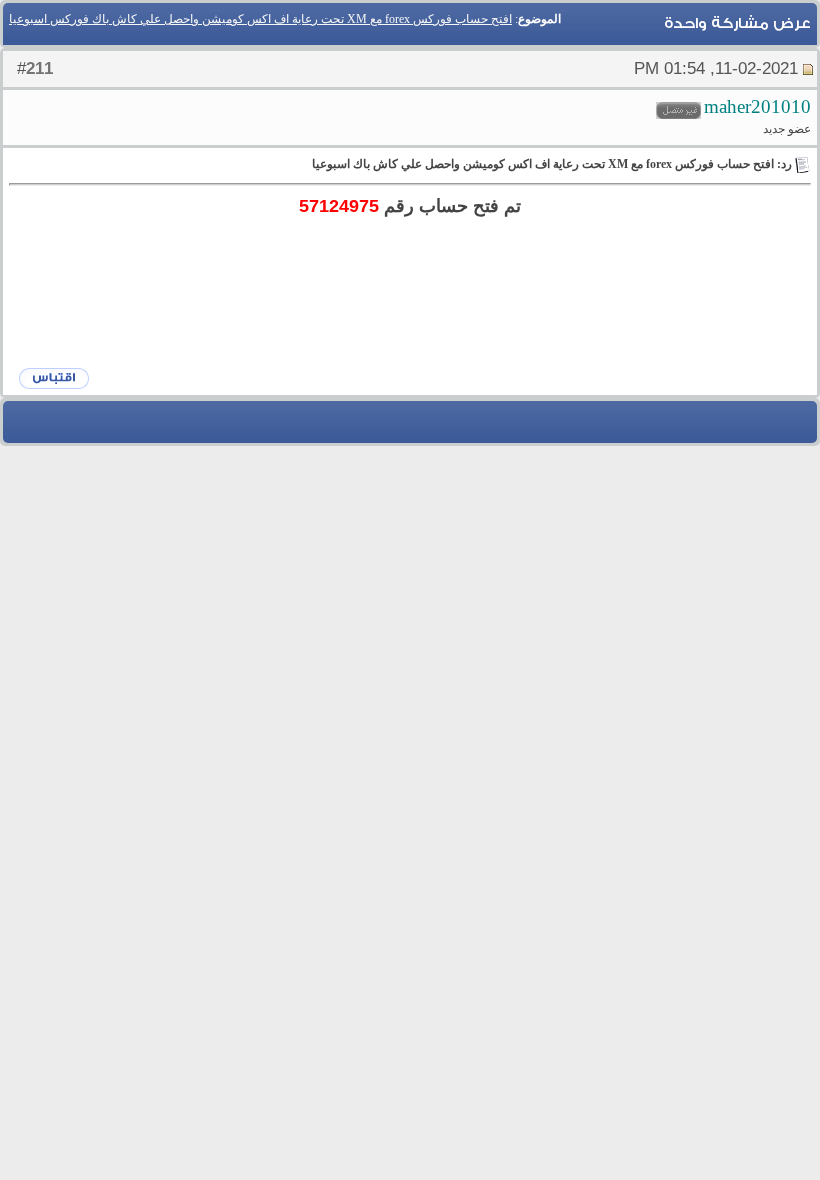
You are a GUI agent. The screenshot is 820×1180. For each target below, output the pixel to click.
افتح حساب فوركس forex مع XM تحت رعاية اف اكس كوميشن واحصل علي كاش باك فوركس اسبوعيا (260, 19)
